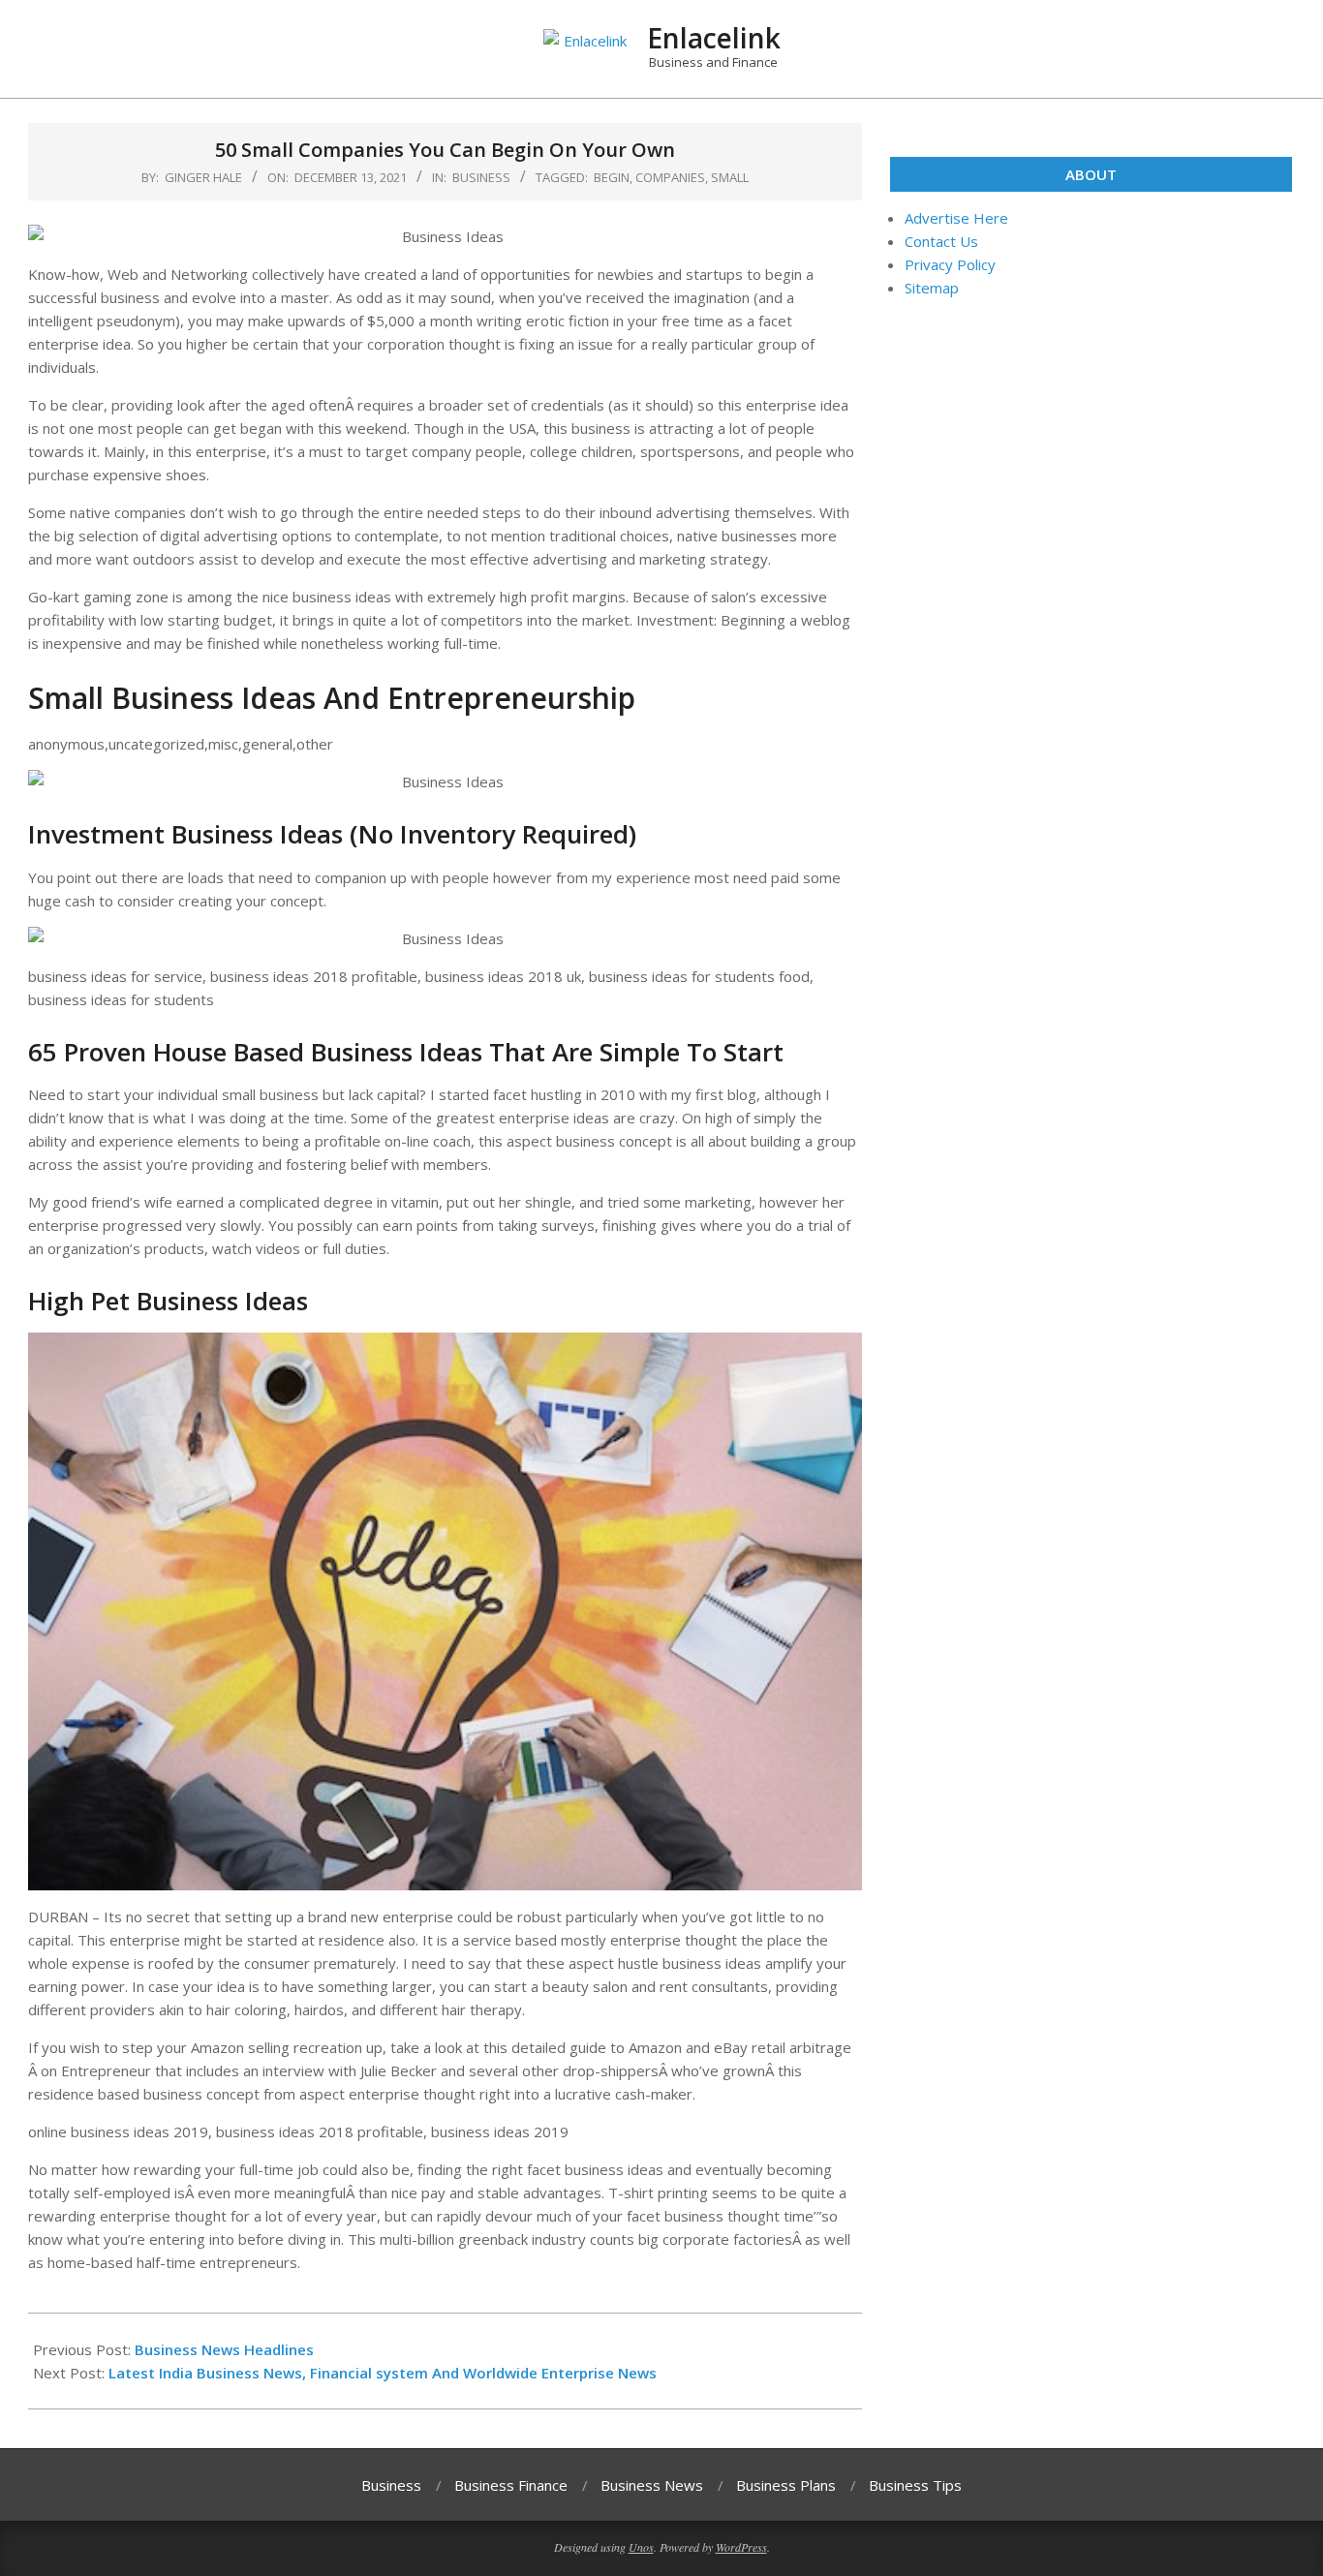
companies (670, 177)
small (730, 177)
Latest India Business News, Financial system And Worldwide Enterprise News (383, 2373)
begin (612, 177)
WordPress (741, 2547)
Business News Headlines (224, 2349)
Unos (641, 2547)
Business (481, 177)
